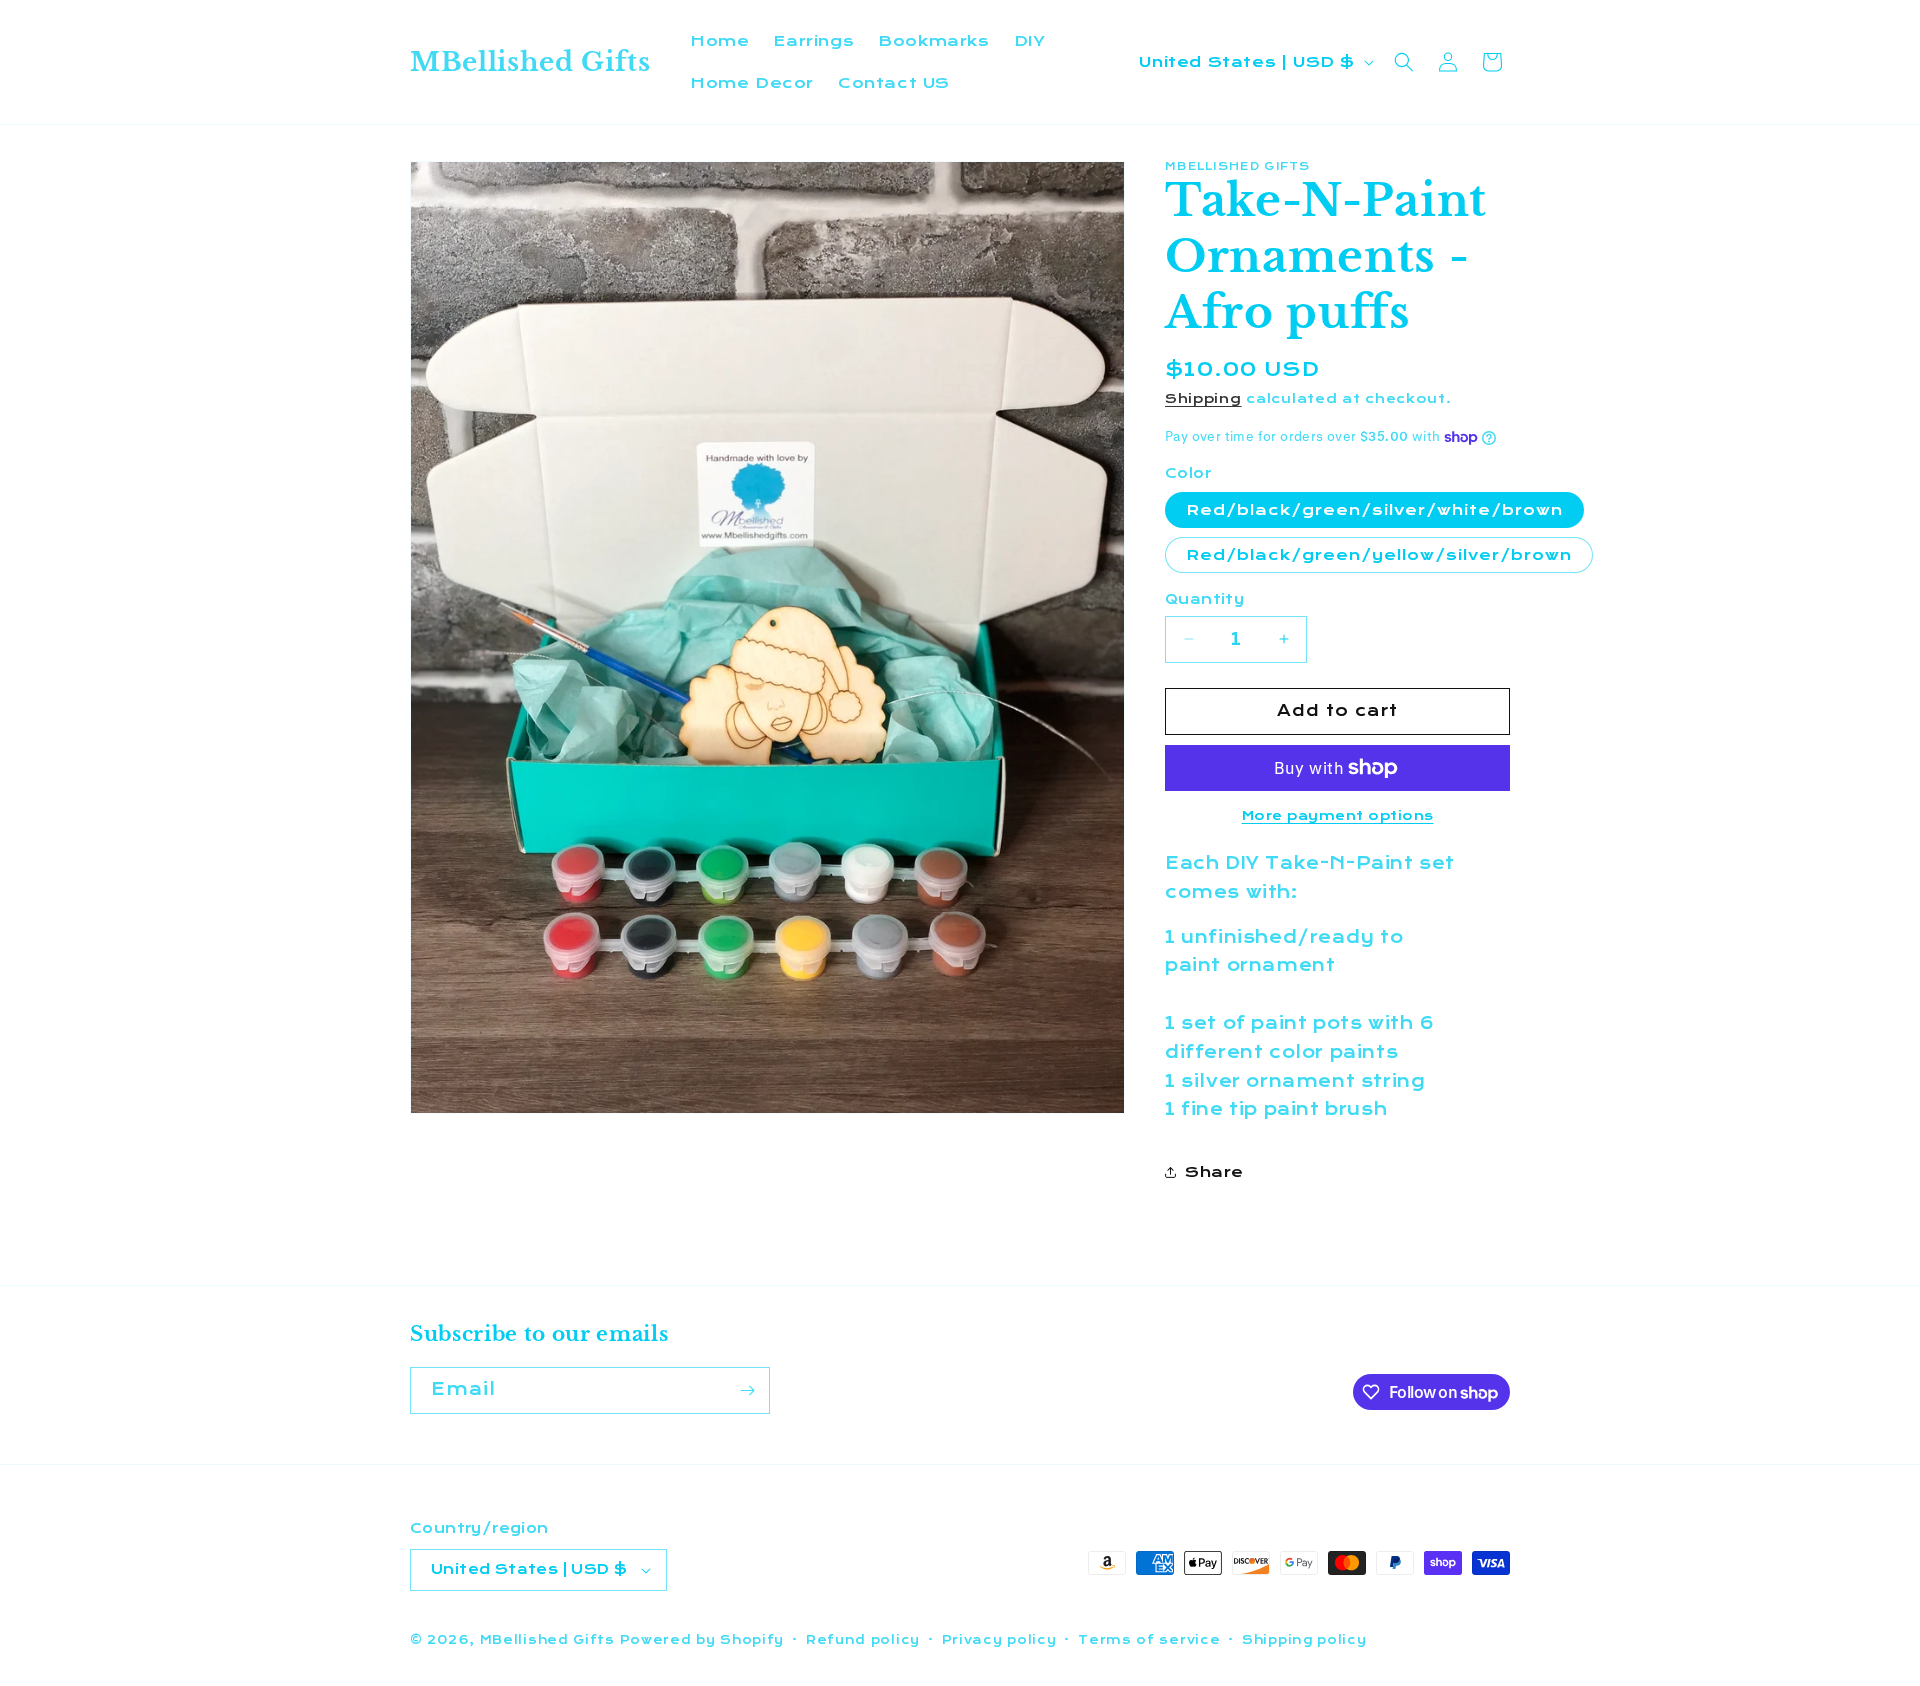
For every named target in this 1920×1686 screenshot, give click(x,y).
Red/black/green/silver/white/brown (1374, 510)
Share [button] (1214, 1172)
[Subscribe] (747, 1390)
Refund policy (863, 1640)
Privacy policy (999, 1640)
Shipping (1203, 399)
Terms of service (1149, 1640)
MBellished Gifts (547, 1640)
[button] (1404, 62)
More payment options (1338, 816)
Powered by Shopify (702, 1640)
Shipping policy (1304, 1640)
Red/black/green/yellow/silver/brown (1379, 555)
